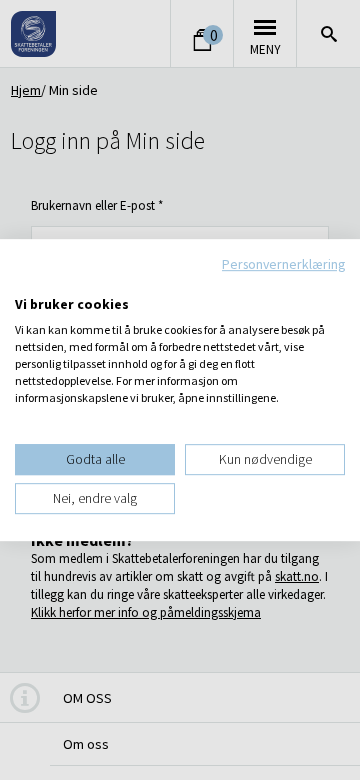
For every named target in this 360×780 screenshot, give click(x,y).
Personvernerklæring (283, 264)
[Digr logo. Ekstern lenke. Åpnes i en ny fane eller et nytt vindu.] (28, 284)
